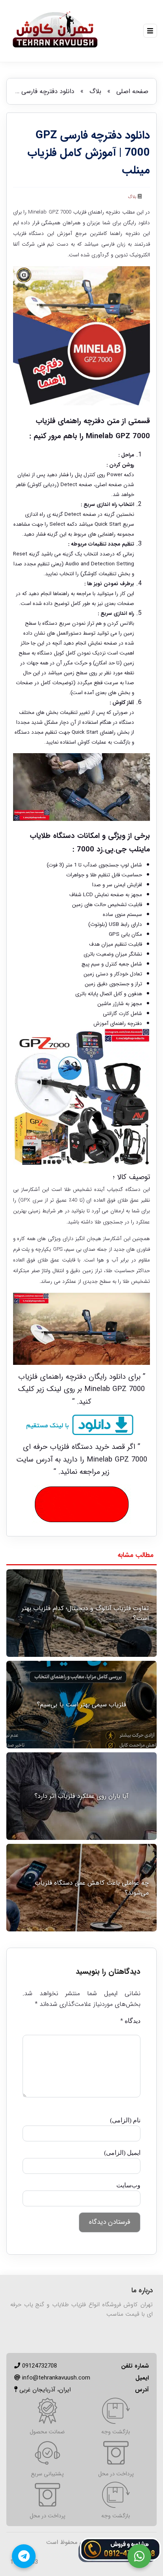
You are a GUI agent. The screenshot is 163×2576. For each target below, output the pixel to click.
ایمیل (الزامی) (122, 2153)
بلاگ (95, 91)
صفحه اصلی (132, 91)
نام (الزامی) (125, 2120)
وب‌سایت (128, 2185)
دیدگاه (130, 2021)
